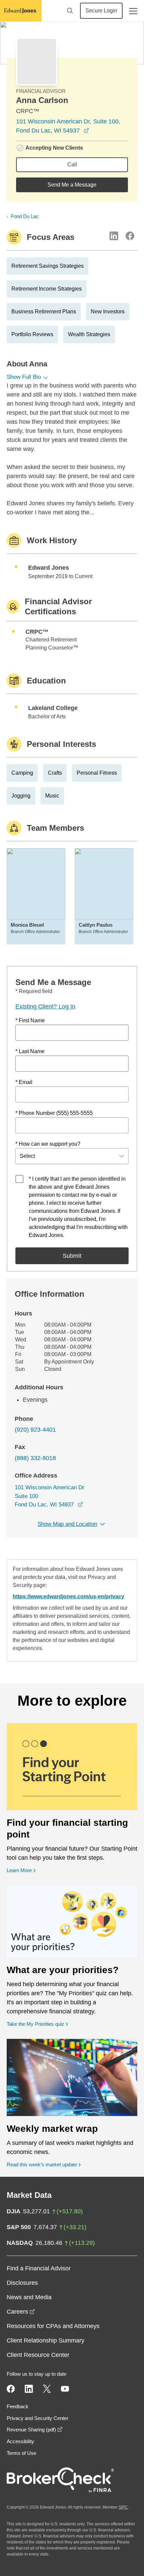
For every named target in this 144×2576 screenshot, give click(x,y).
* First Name (30, 1020)
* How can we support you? (48, 1144)
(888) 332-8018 (35, 1458)
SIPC (123, 2507)
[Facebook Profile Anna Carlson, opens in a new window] (130, 236)
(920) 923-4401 (35, 1430)
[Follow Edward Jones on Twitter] (47, 2389)
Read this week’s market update (42, 2165)
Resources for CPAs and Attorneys (53, 2326)
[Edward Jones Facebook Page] (11, 2389)
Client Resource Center (38, 2355)
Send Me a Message (72, 185)
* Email (24, 1082)
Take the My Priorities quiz (37, 2024)
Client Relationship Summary (46, 2340)
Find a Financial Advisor (39, 2268)
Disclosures (22, 2283)
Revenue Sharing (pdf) (35, 2430)
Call (72, 165)
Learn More (21, 1870)
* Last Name (30, 1051)
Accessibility (20, 2441)
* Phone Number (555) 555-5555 (54, 1113)
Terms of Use (21, 2453)
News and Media (29, 2297)
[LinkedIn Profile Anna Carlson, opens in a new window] (114, 236)
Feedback (18, 2406)
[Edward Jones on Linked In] (29, 2389)
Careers (21, 2312)
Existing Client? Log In (45, 1007)
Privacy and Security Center (38, 2418)
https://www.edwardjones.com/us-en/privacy (68, 1596)
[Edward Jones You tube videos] (65, 2389)
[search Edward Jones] (70, 11)
